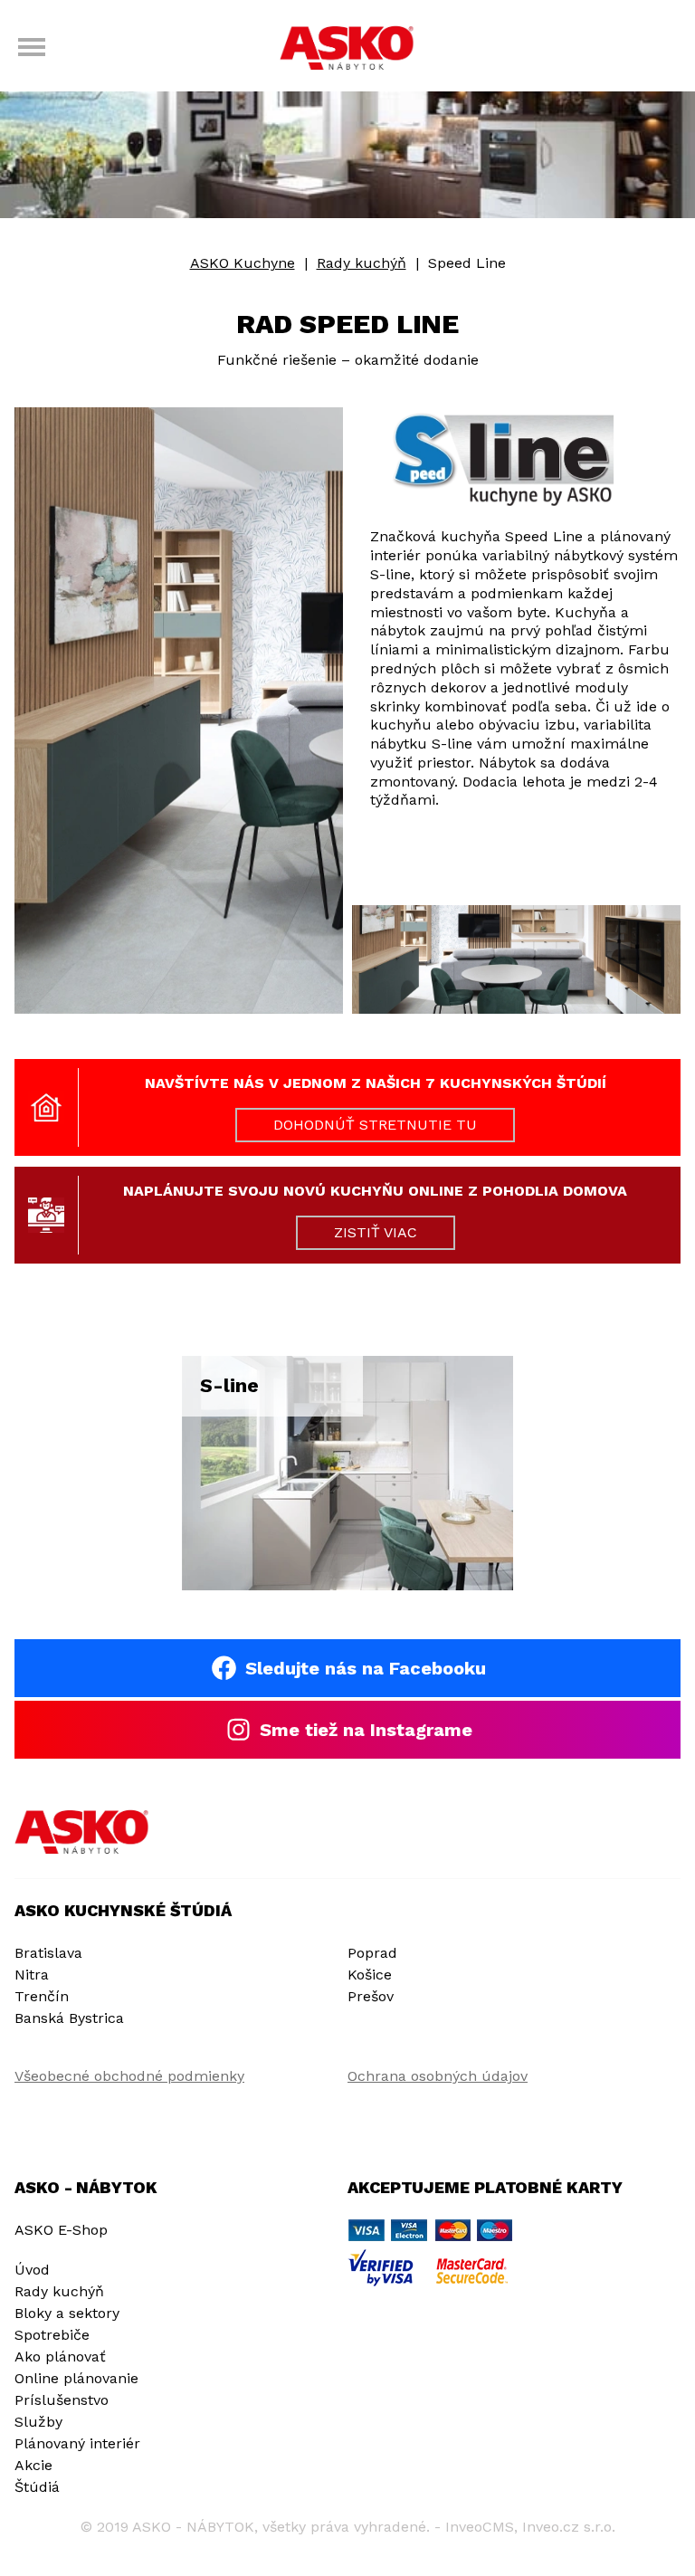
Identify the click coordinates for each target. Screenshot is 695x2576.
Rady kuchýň (362, 263)
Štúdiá (37, 2487)
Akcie (33, 2465)
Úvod (32, 2270)
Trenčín (42, 1996)
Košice (370, 1975)
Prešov (371, 1996)
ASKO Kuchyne (243, 263)
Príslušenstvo (62, 2400)
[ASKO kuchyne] (347, 50)
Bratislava (48, 1953)
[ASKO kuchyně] (82, 1832)
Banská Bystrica (69, 2018)
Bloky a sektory (67, 2313)
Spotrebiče (52, 2335)
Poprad (372, 1953)
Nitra (32, 1975)
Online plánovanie (76, 2378)
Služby (38, 2422)
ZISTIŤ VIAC (376, 1232)
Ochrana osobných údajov (438, 2076)
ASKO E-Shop (61, 2230)
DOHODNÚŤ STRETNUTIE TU (375, 1125)
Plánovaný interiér (77, 2443)
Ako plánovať (60, 2357)
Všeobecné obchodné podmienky (129, 2076)
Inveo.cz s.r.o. (569, 2527)
